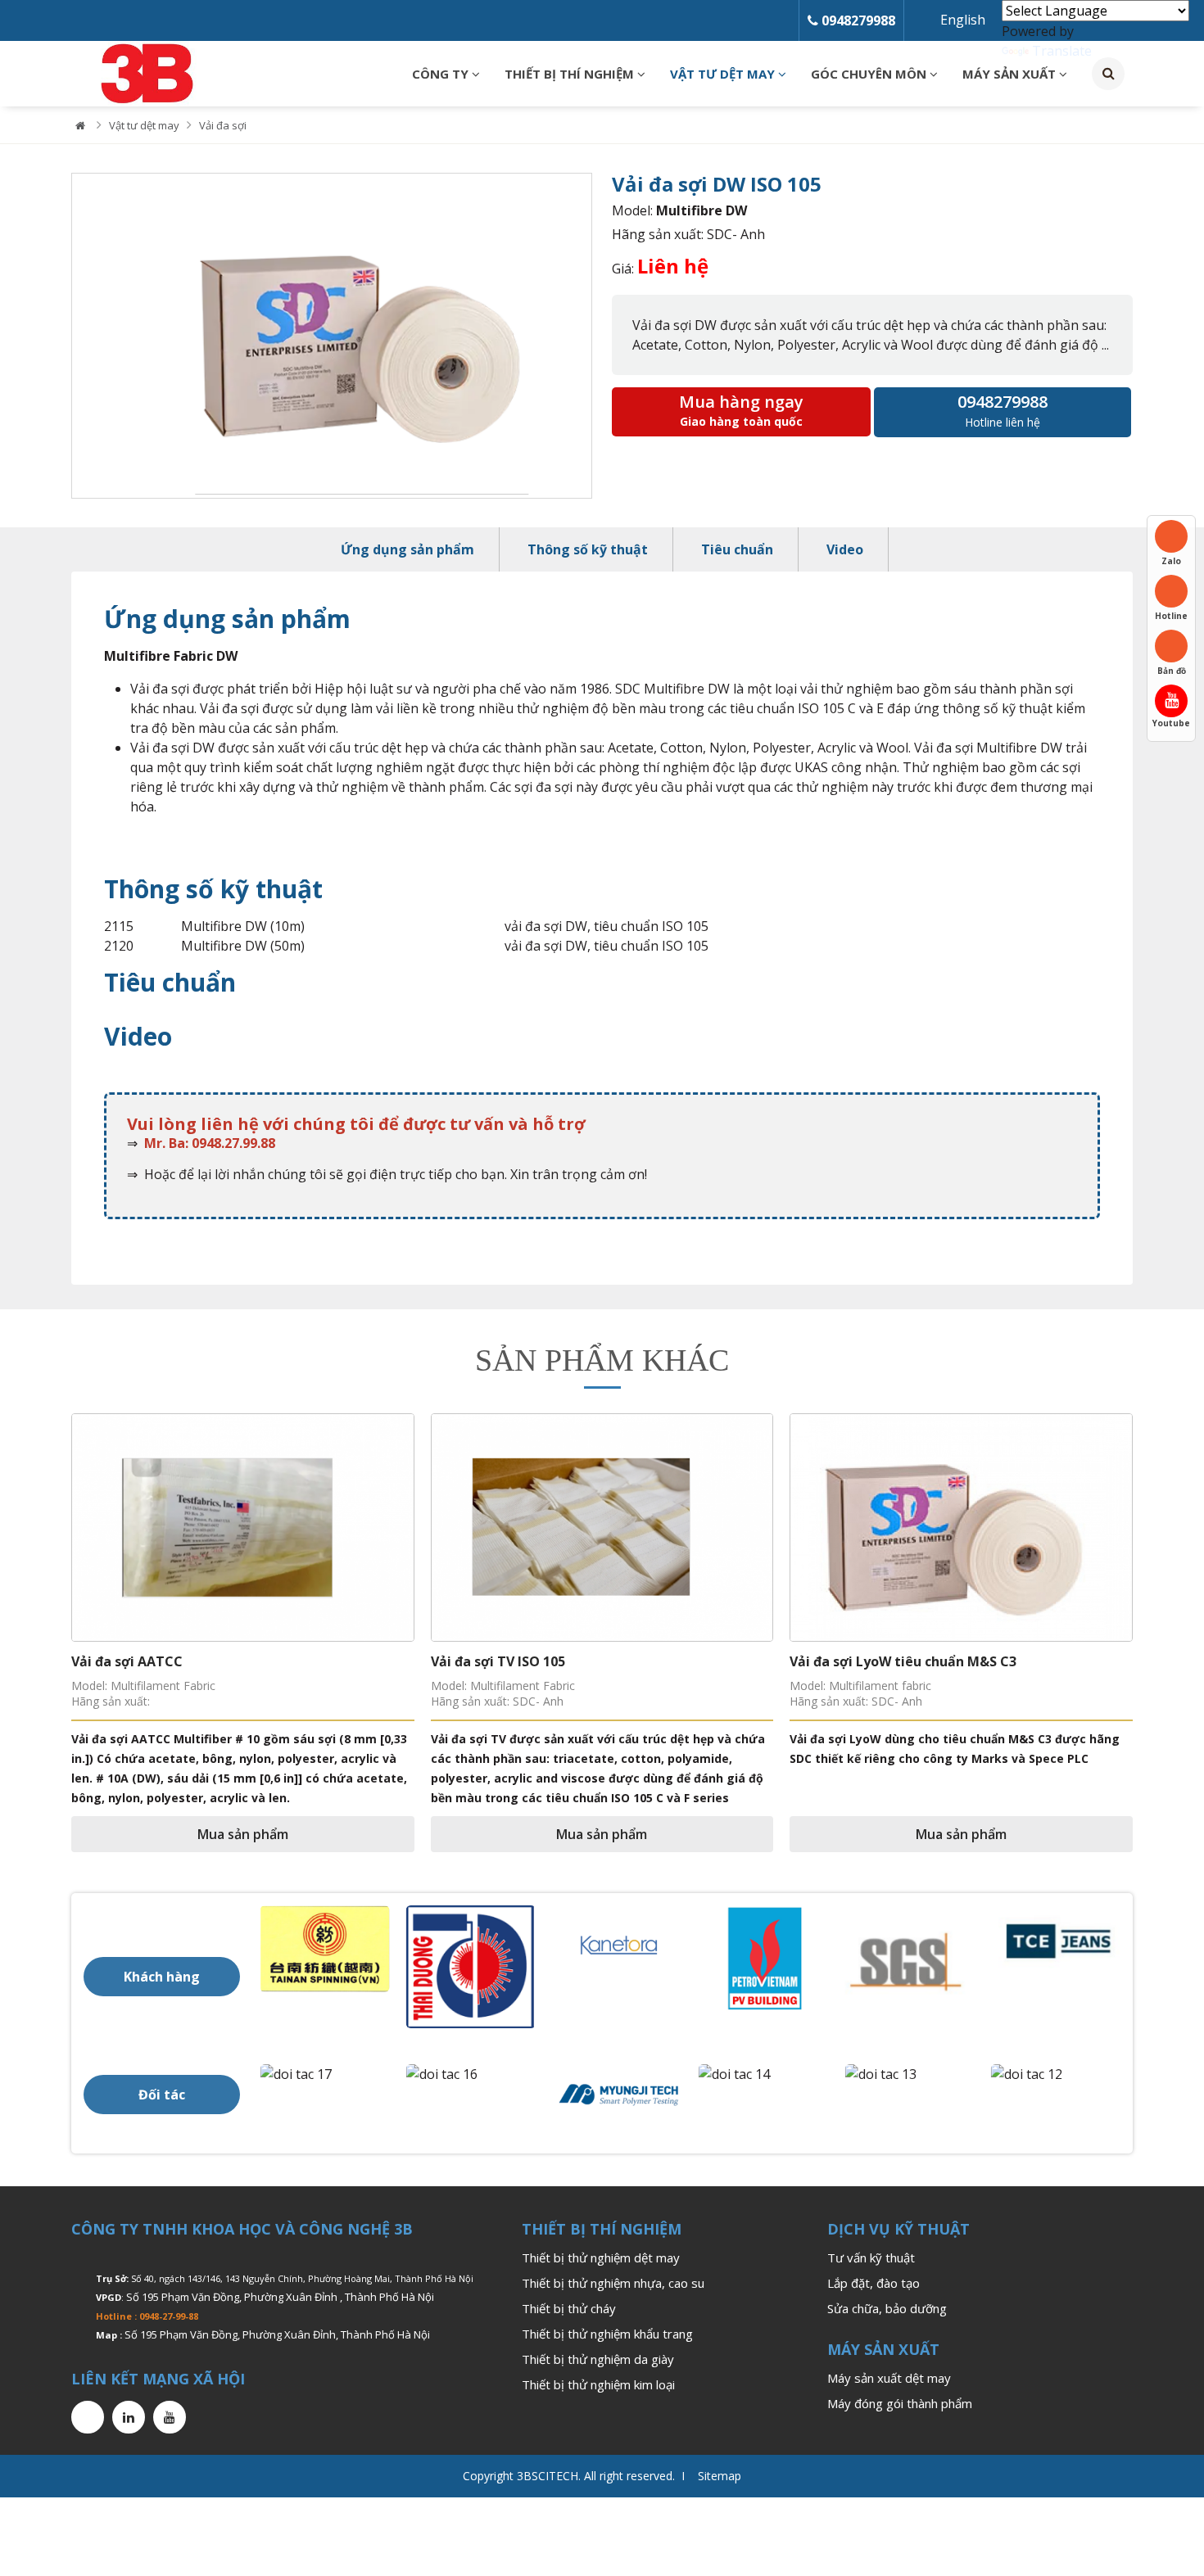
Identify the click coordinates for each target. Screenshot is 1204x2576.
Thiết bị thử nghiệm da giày (598, 2359)
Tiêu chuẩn (737, 549)
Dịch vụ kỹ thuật (898, 2229)
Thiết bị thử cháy (569, 2308)
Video (845, 549)
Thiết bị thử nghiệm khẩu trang (607, 2334)
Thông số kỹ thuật (588, 549)
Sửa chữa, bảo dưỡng (887, 2308)
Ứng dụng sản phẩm (407, 549)
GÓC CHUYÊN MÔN (870, 74)
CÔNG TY (442, 74)
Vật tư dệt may (724, 74)
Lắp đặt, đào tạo (874, 2283)
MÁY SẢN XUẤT (1011, 74)
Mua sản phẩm (243, 1834)
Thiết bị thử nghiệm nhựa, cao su (613, 2283)
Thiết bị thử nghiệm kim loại (598, 2384)
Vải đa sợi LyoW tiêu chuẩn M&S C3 (903, 1661)
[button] (42, 1552)
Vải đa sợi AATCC (127, 1661)
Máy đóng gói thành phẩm (900, 2403)
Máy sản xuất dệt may (889, 2378)
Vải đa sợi (223, 125)
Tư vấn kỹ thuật (871, 2257)
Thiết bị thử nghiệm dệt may (601, 2257)
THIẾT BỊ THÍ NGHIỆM (571, 74)
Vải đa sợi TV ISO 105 (498, 1661)
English (963, 20)
